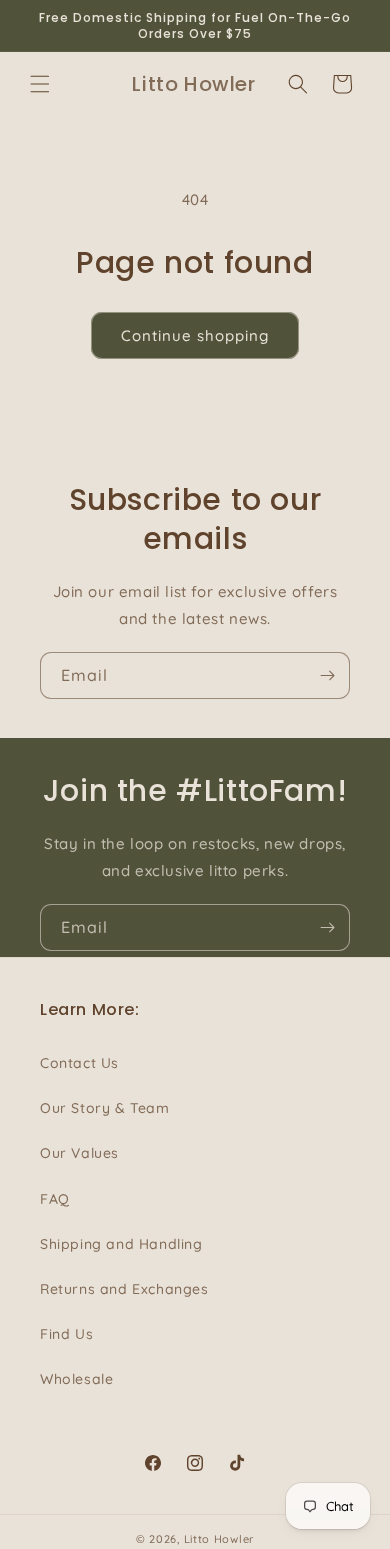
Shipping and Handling (121, 1244)
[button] (40, 84)
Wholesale (76, 1379)
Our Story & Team (105, 1108)
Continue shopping (195, 335)
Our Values (79, 1153)
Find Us (66, 1334)
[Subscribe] (327, 675)
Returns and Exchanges (124, 1289)
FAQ (55, 1199)
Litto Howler (219, 1539)
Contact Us (79, 1063)
